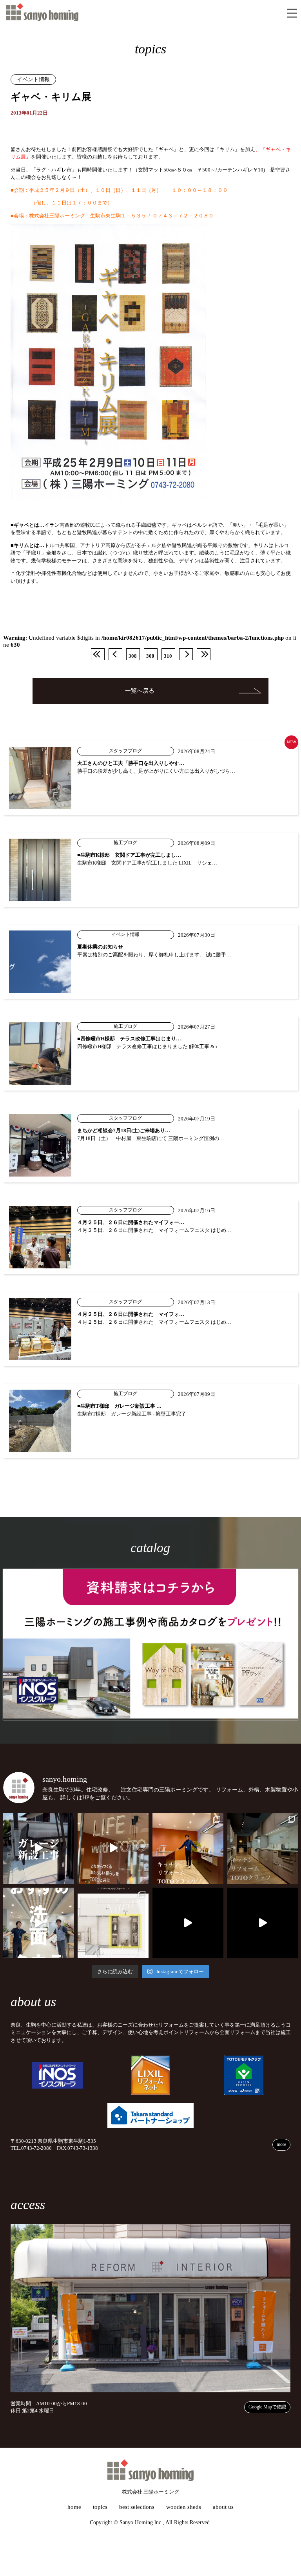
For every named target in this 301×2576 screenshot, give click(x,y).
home (74, 2507)
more (281, 2144)
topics (100, 2507)
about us (223, 2507)
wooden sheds (184, 2507)
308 (133, 656)
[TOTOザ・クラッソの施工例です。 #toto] (188, 1848)
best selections (137, 2507)
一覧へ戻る (140, 691)
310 (168, 656)
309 (150, 656)
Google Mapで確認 (267, 2407)
